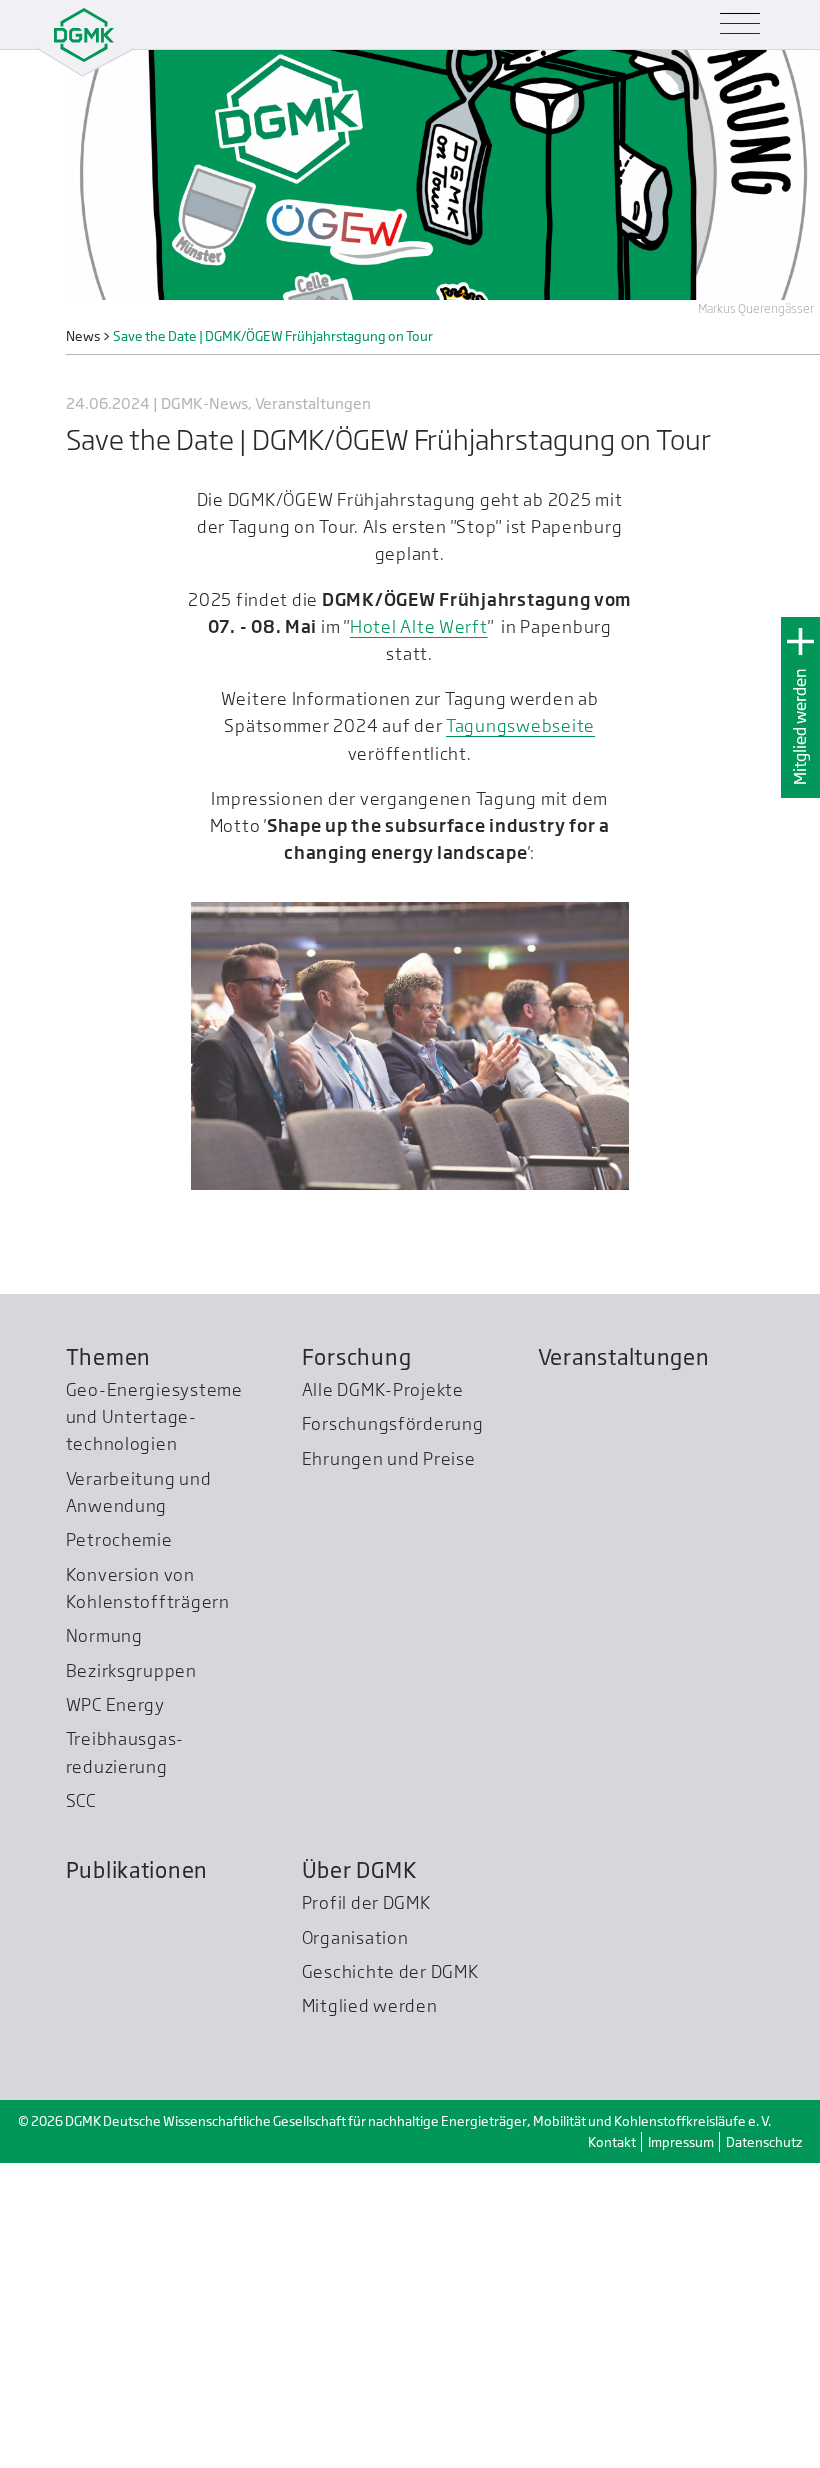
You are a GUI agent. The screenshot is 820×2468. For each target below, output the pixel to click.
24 (375, 1230)
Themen (108, 1662)
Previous (221, 1559)
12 (455, 1205)
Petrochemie (119, 1844)
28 (467, 1230)
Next (599, 1559)
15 (524, 1205)
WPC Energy (115, 2009)
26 (421, 1230)
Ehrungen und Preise (389, 1763)
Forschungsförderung (393, 1728)
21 (306, 1230)
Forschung (357, 1662)
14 (501, 1205)
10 (409, 1205)
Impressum (681, 2447)
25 (398, 1230)
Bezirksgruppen (131, 1974)
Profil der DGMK (366, 2207)
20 (283, 1230)
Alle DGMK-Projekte (383, 1694)
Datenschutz (764, 2447)
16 (547, 1205)
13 (478, 1205)
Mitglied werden (800, 727)
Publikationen (137, 2175)
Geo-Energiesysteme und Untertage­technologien (154, 1721)
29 (490, 1230)
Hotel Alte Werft (419, 626)
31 (536, 1230)
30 (513, 1230)
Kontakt (612, 2447)
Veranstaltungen (624, 1662)
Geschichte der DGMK (390, 2276)
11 (432, 1205)
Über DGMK (359, 2175)
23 (352, 1230)
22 (329, 1230)
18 (593, 1205)
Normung (104, 1940)
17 (570, 1205)
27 (444, 1230)
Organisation (355, 2241)
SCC (81, 2105)
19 (616, 1205)
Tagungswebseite (520, 725)
